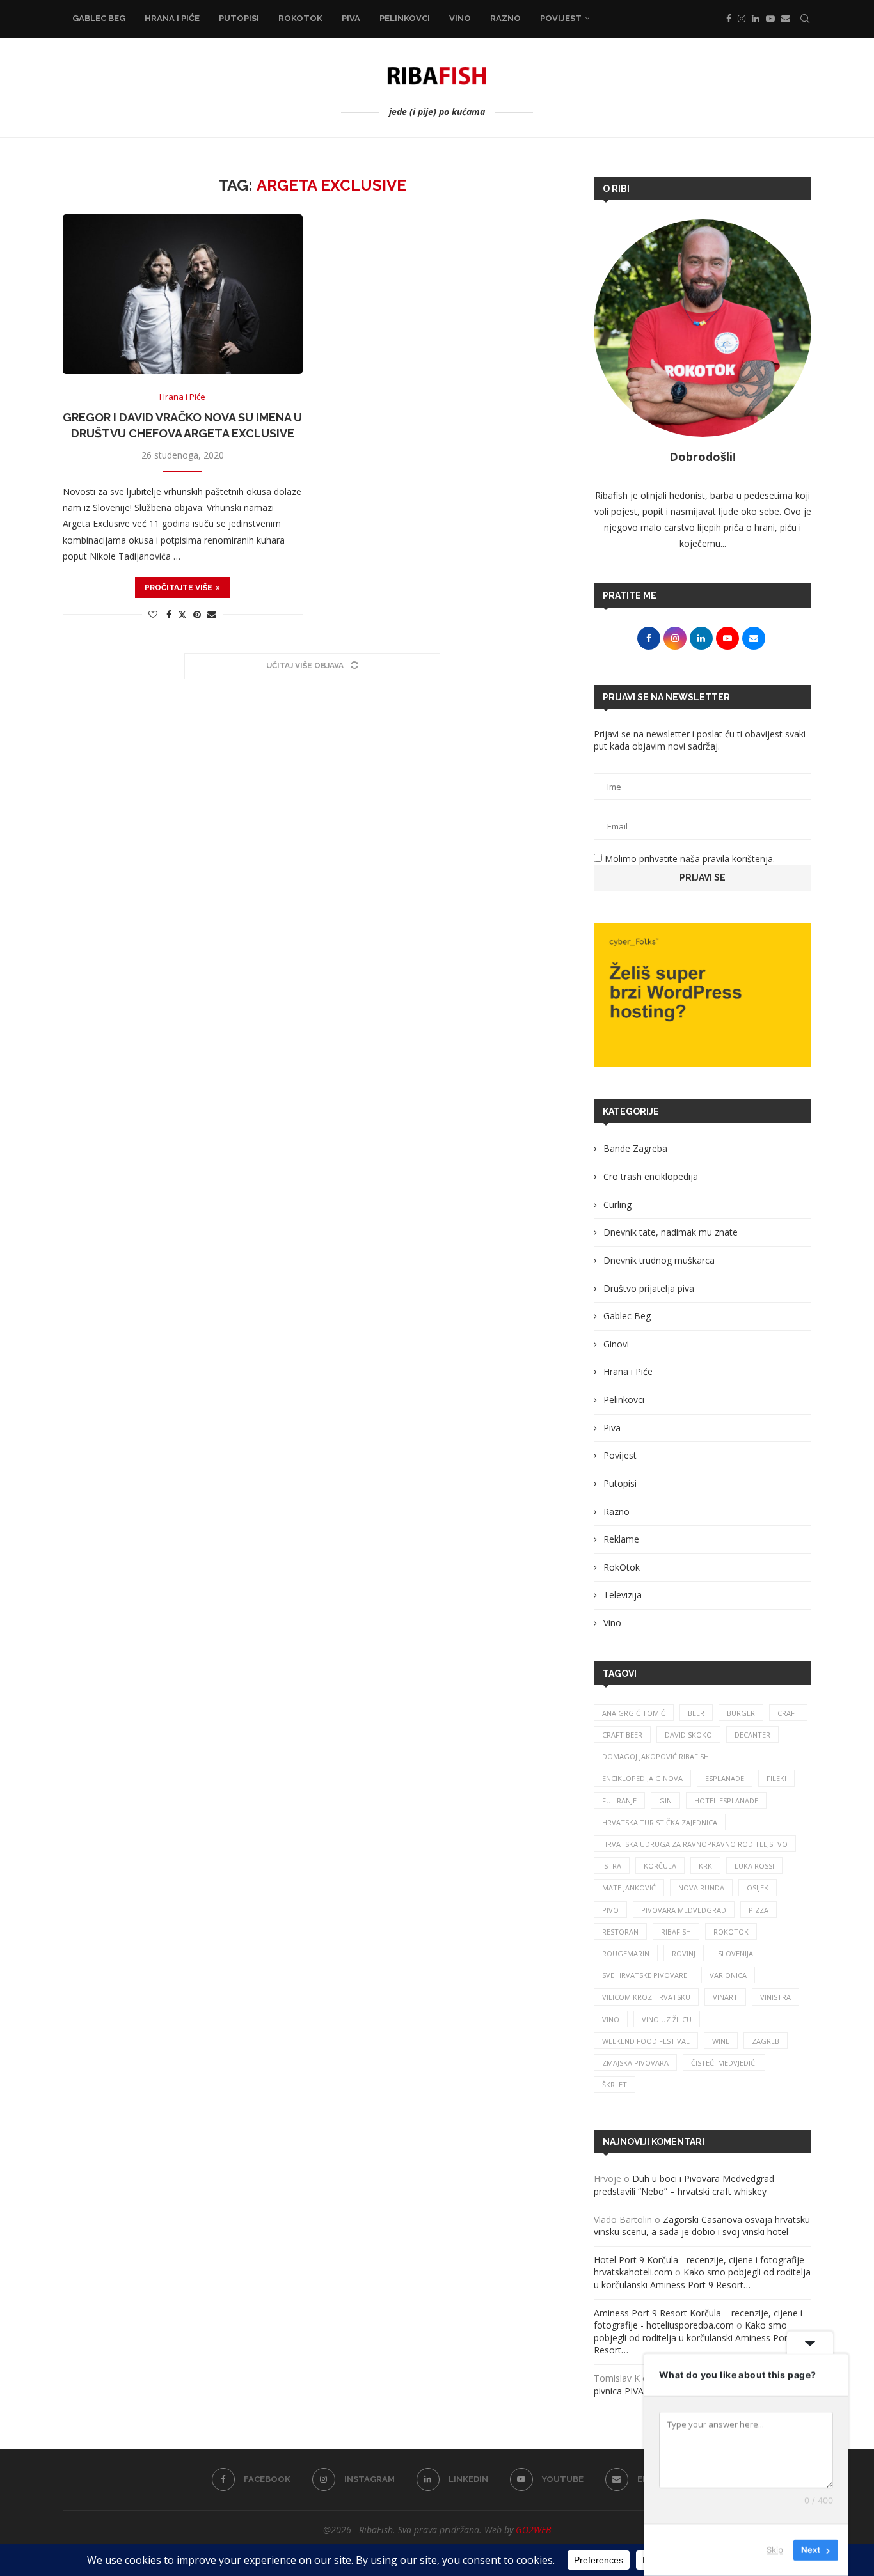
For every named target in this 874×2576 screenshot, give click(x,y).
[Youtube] (770, 19)
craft (788, 1713)
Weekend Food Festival (646, 2041)
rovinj (684, 1953)
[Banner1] (703, 995)
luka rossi (754, 1866)
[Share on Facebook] (169, 614)
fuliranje (619, 1801)
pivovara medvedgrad (684, 1910)
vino (611, 2019)
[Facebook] (729, 19)
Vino (460, 18)
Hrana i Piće (172, 18)
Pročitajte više (179, 588)
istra (612, 1866)
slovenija (735, 1953)
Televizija (623, 1595)
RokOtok (300, 18)
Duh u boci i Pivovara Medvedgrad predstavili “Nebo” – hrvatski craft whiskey (684, 2185)
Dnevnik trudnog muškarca (659, 1260)
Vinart (725, 1997)
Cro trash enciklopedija (651, 1176)
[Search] (805, 19)
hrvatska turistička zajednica (660, 1822)
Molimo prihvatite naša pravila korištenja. (688, 859)
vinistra (775, 1997)
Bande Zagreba (635, 1148)
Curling (617, 1205)
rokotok (731, 1932)
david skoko (688, 1735)
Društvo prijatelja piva (649, 1288)
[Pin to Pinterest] (197, 614)
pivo (610, 1910)
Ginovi (616, 1344)
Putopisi (239, 18)
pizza (759, 1910)
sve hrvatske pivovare (645, 1975)
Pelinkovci (405, 18)
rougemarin (626, 1953)
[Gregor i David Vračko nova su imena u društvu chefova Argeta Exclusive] (183, 294)
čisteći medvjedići (724, 2063)
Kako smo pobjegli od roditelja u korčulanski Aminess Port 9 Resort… (702, 2278)
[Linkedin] (756, 19)
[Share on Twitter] (182, 614)
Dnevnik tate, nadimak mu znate (671, 1232)
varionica (728, 1975)
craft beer (622, 1735)
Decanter (752, 1735)
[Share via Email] (212, 614)
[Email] (786, 19)
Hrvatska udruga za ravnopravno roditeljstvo (695, 1844)
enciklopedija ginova (642, 1778)
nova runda (701, 1888)
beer (696, 1713)
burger (741, 1713)
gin (665, 1801)
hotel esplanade (726, 1801)
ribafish (676, 1932)
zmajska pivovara (635, 2063)
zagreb (766, 2041)
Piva (351, 18)
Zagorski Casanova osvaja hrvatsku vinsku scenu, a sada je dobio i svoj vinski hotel (702, 2226)
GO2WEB (533, 2530)
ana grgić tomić (634, 1713)
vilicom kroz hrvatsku (646, 1997)
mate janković (629, 1888)
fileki (776, 1778)
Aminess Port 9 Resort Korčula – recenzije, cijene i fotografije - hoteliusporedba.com (698, 2319)
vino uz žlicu (667, 2019)
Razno (505, 18)
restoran (620, 1932)
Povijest (561, 18)
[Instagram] (742, 19)
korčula (660, 1866)
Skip (775, 2550)
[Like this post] (153, 614)
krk (705, 1866)
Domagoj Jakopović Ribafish (655, 1756)
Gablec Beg (99, 18)
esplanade (725, 1778)
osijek (758, 1888)
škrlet (615, 2085)
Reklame (621, 1539)
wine (721, 2041)
